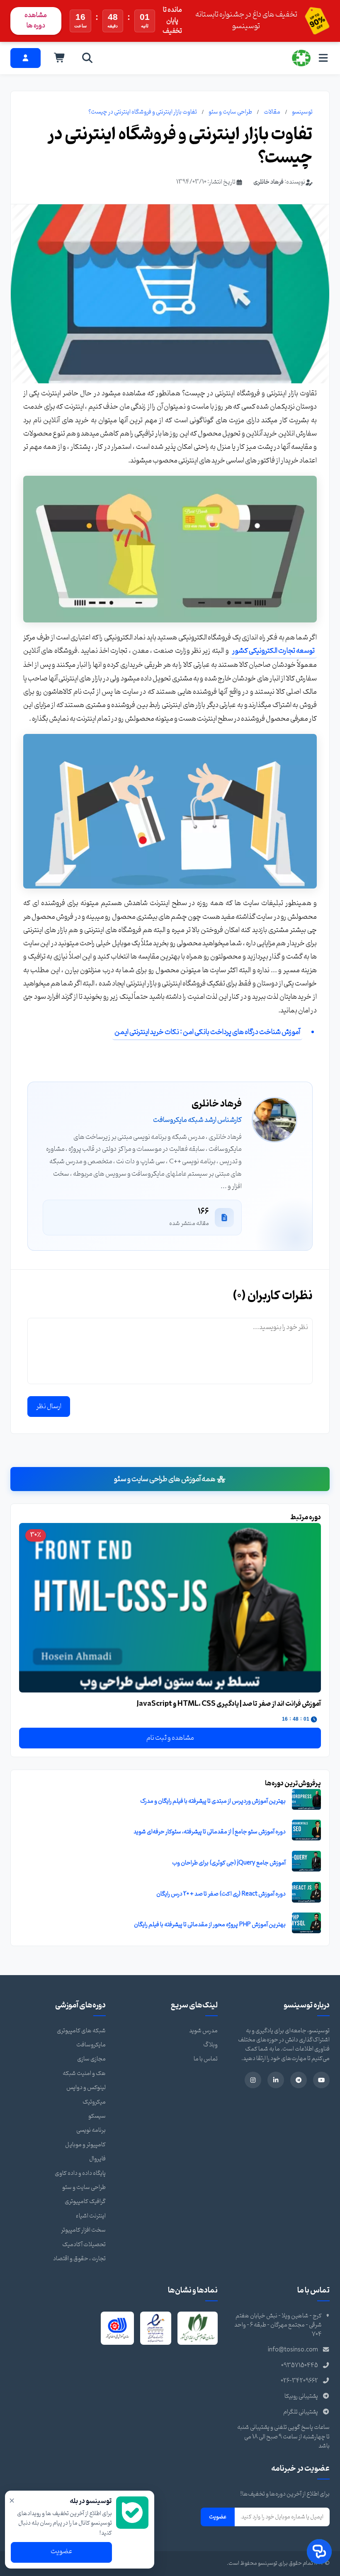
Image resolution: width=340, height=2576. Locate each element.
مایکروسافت (91, 2045)
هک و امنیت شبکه (84, 2074)
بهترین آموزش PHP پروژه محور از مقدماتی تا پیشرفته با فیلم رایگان (210, 1925)
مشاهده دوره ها (36, 21)
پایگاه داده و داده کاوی (80, 2173)
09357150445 (300, 2366)
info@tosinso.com (293, 2350)
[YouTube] (321, 2080)
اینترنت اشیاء (91, 2216)
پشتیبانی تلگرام (301, 2412)
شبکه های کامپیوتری (81, 2031)
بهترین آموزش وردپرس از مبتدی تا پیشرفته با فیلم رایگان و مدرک (213, 1801)
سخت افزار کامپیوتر (83, 2230)
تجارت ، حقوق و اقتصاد (79, 2259)
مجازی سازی (91, 2059)
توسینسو (302, 112)
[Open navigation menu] (323, 58)
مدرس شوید (203, 2031)
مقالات (272, 112)
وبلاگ (210, 2045)
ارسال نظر (49, 1407)
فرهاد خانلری (268, 182)
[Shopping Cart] (60, 58)
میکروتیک (94, 2102)
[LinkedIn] (276, 2080)
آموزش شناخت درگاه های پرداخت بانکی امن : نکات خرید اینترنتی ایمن (207, 1032)
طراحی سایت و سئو (230, 112)
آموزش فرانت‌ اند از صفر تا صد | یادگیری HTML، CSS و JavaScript (229, 1704)
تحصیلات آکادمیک (84, 2245)
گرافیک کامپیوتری (85, 2202)
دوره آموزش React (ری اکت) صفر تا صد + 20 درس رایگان (221, 1894)
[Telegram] (299, 2080)
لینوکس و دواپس (86, 2088)
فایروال (97, 2159)
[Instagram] (253, 2080)
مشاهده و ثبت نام (170, 1738)
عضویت (218, 2517)
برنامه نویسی (91, 2130)
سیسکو (97, 2116)
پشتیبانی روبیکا (301, 2396)
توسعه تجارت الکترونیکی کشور (273, 651)
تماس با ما (206, 2059)
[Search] (87, 58)
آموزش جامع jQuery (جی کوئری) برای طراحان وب (229, 1863)
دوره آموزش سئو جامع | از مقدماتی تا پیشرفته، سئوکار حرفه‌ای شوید (210, 1832)
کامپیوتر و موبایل (85, 2145)
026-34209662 (299, 2381)
